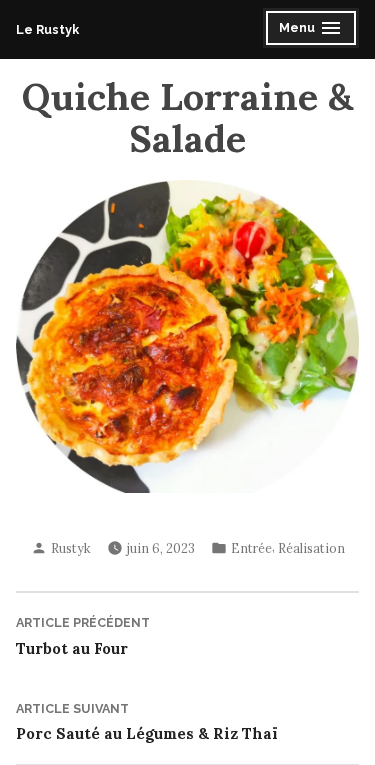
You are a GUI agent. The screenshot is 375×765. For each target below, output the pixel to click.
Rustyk (71, 548)
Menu (300, 30)
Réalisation (311, 548)
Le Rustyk (47, 29)
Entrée (251, 548)
